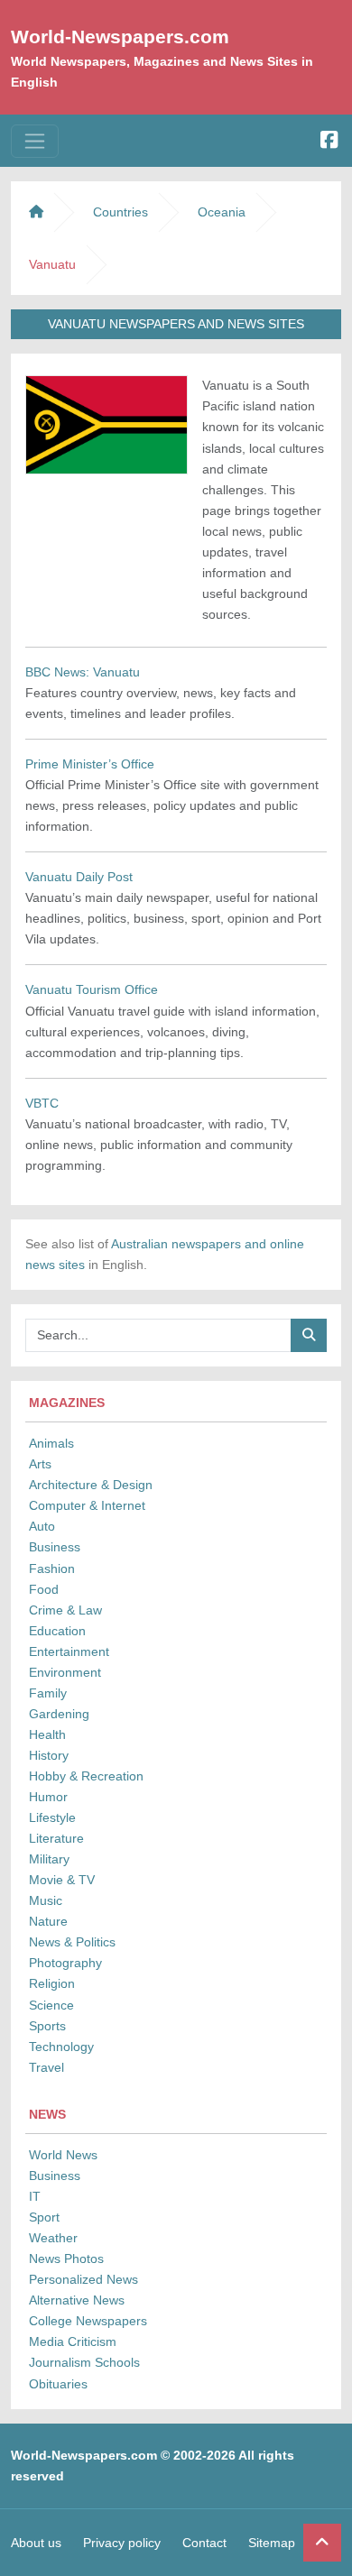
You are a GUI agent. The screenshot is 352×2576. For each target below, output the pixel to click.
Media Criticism (73, 2341)
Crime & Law (65, 1610)
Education (57, 1631)
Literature (56, 1838)
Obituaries (58, 2384)
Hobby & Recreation (86, 1776)
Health (47, 1734)
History (49, 1755)
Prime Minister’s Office (90, 764)
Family (48, 1693)
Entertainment (69, 1651)
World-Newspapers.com (120, 37)
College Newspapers (88, 2321)
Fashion (52, 1569)
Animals (51, 1443)
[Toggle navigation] (35, 141)
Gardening (59, 1714)
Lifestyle (52, 1817)
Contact (204, 2543)
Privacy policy (122, 2543)
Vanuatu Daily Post (79, 877)
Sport (44, 2217)
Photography (65, 1963)
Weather (53, 2238)
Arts (40, 1464)
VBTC (42, 1103)
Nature (48, 1921)
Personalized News (83, 2279)
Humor (48, 1797)
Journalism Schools (84, 2362)
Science (51, 2005)
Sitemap (272, 2543)
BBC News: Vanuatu (83, 672)
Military (49, 1859)
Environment (65, 1672)
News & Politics (72, 1942)
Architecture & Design (91, 1485)
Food (44, 1589)
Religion (52, 1983)
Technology (61, 2047)
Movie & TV (62, 1880)
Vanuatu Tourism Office (92, 989)
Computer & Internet (87, 1505)
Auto (42, 1526)
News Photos (66, 2259)
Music (46, 1900)
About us (36, 2543)
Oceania (222, 212)
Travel (46, 2067)
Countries (120, 212)
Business (55, 1547)
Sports (47, 2026)
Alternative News (77, 2300)
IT (35, 2196)
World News (63, 2155)
